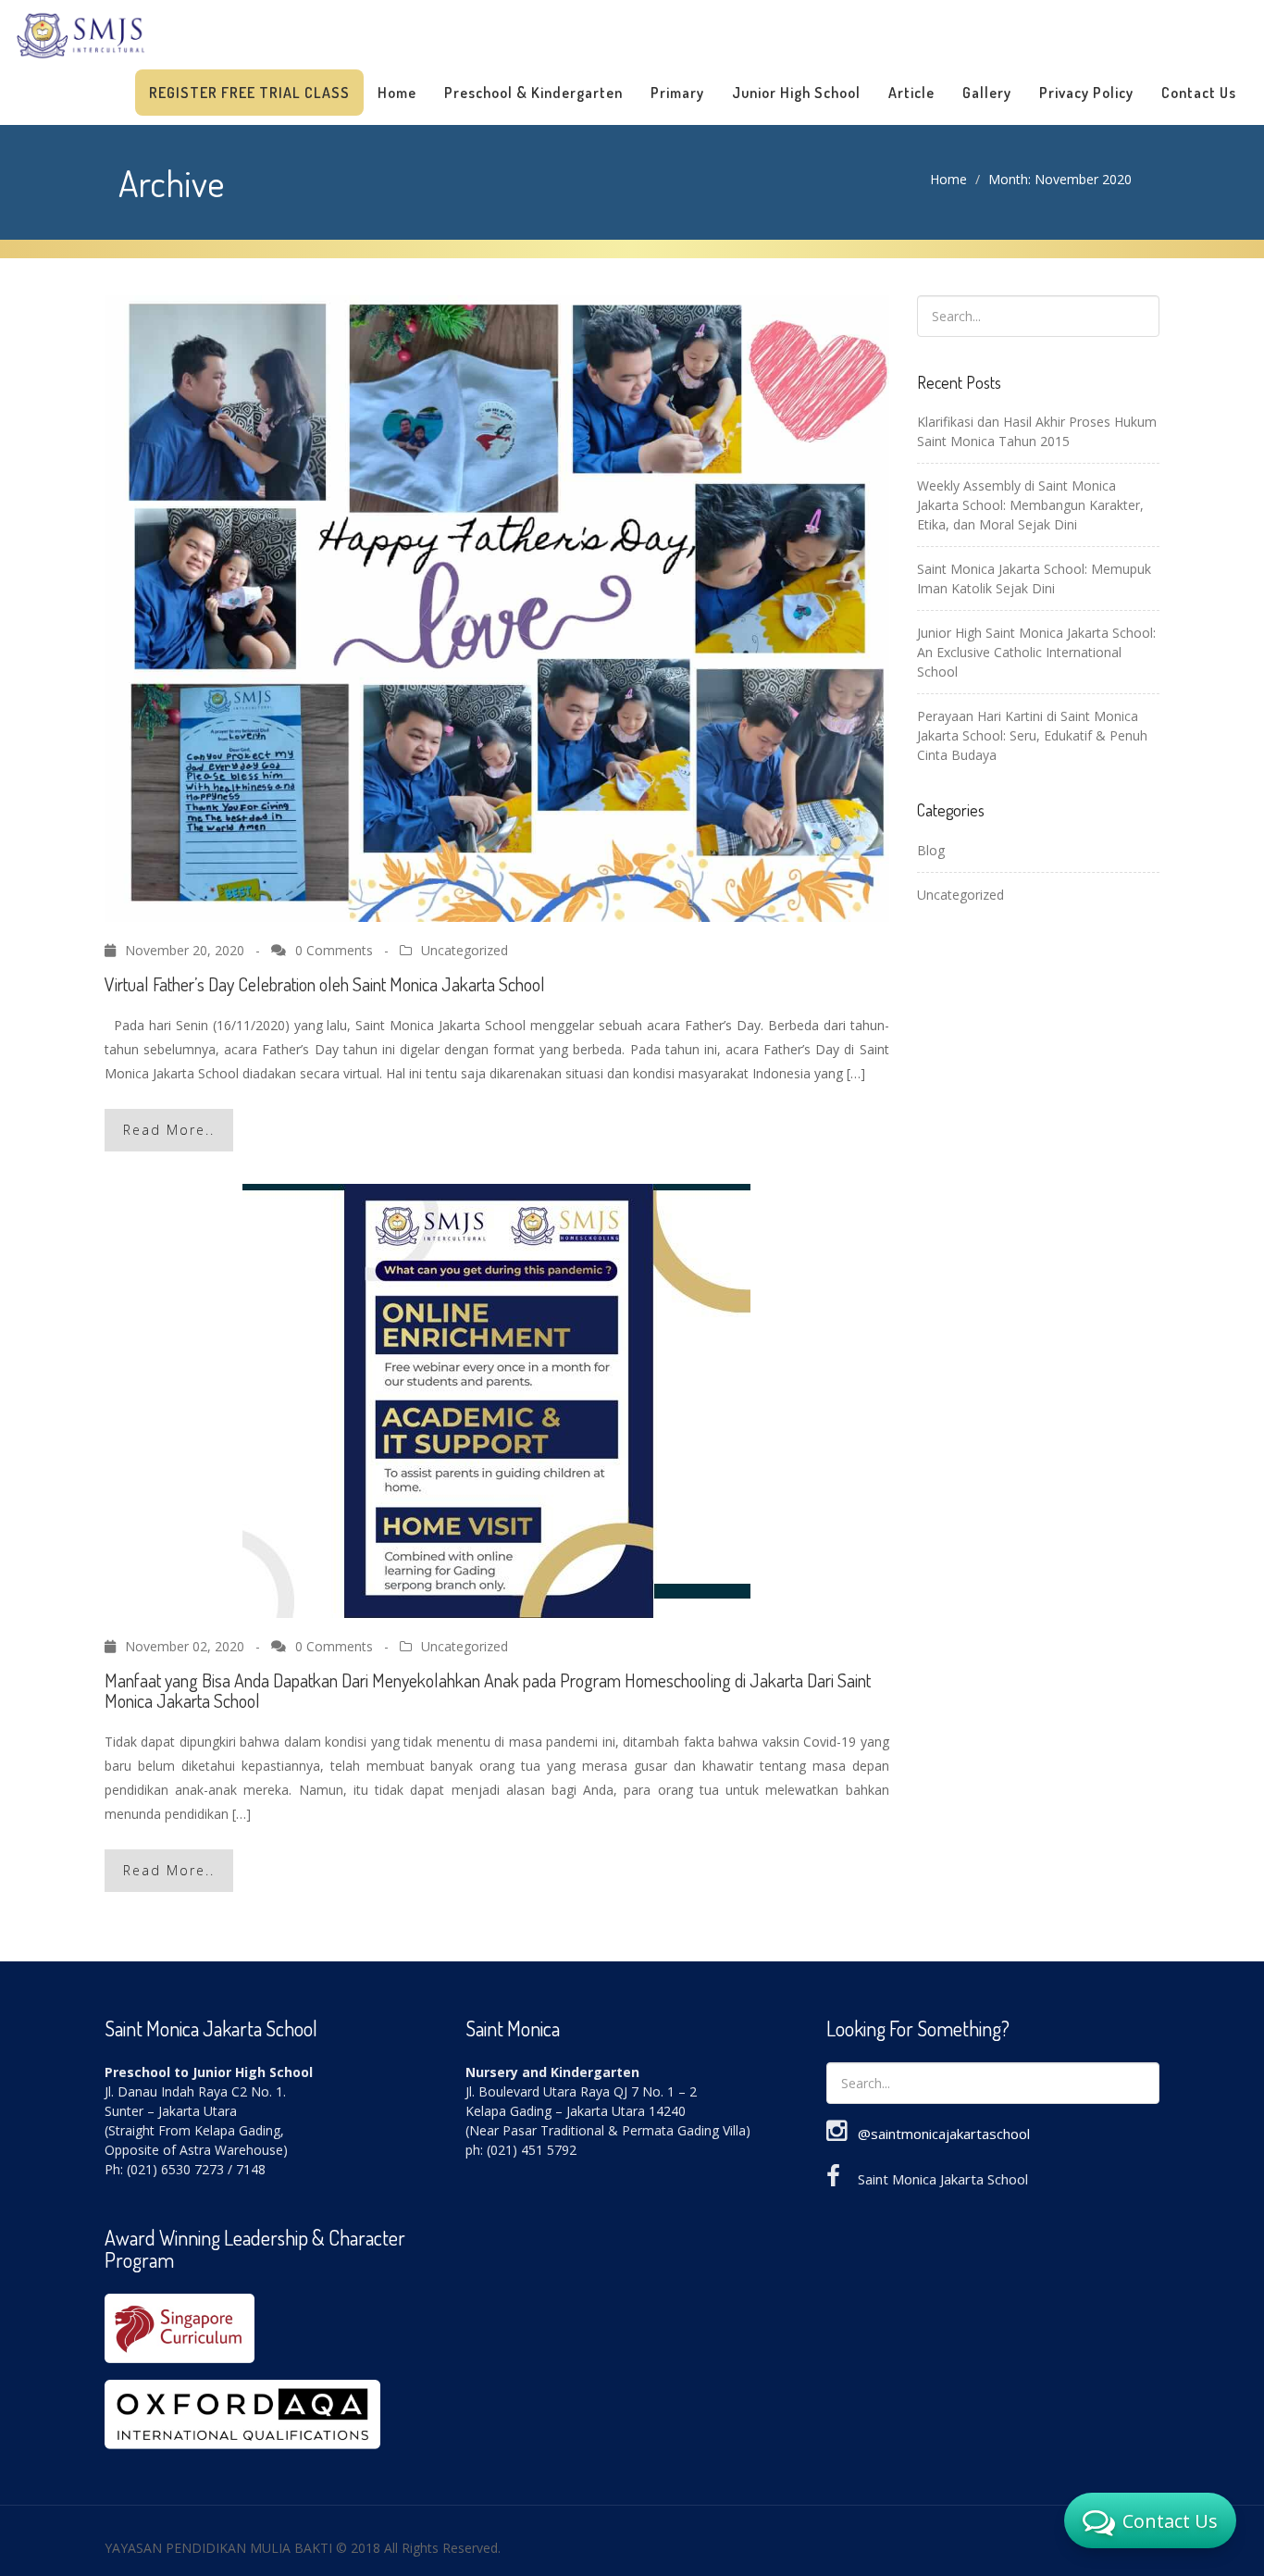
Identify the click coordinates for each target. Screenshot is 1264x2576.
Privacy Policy (1086, 93)
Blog (931, 850)
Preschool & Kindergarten (533, 93)
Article (911, 93)
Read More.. (169, 1130)
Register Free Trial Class (249, 93)
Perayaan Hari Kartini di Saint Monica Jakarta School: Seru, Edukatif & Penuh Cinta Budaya (1032, 735)
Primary (677, 93)
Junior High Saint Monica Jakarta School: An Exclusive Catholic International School (1036, 652)
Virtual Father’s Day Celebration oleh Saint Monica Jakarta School (325, 984)
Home (397, 93)
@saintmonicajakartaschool (944, 2134)
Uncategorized (465, 950)
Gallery (987, 93)
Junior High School (796, 93)
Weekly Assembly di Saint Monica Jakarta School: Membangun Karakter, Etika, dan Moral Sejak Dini (1030, 505)
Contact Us (1199, 93)
